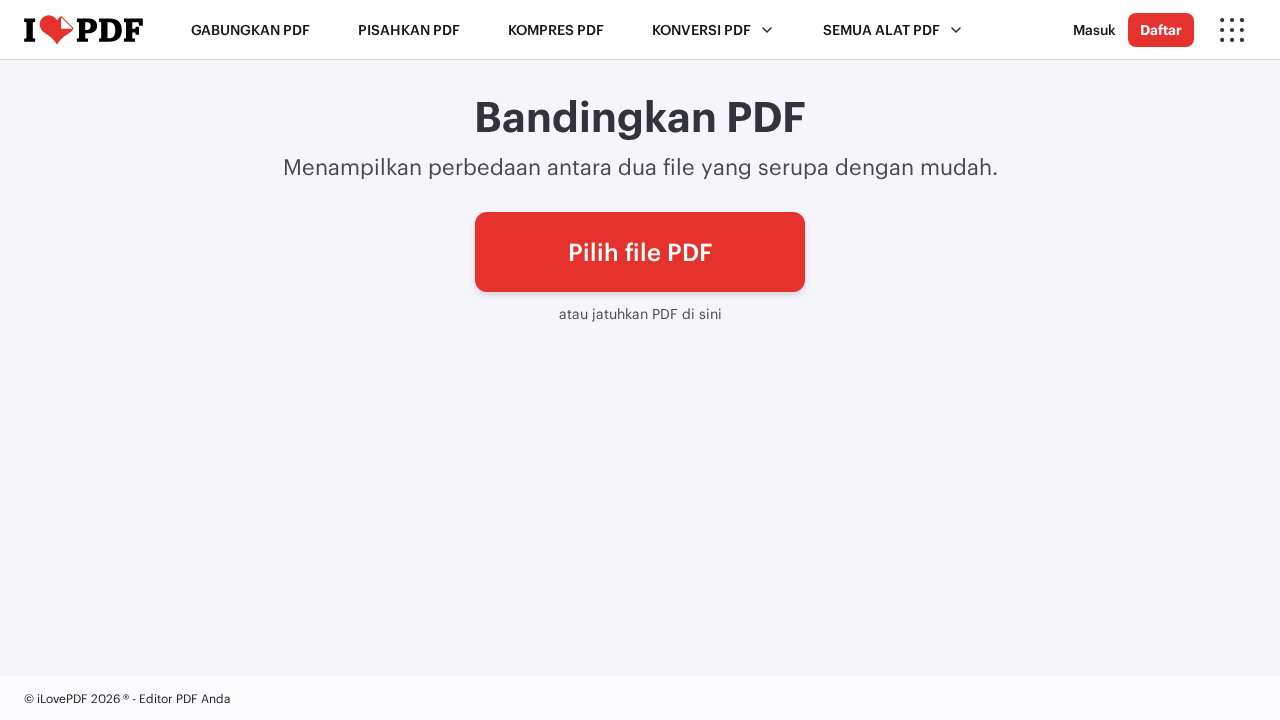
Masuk (1094, 29)
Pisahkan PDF (409, 29)
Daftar (1161, 29)
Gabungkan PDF (250, 29)
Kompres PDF (556, 29)
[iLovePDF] (83, 30)
